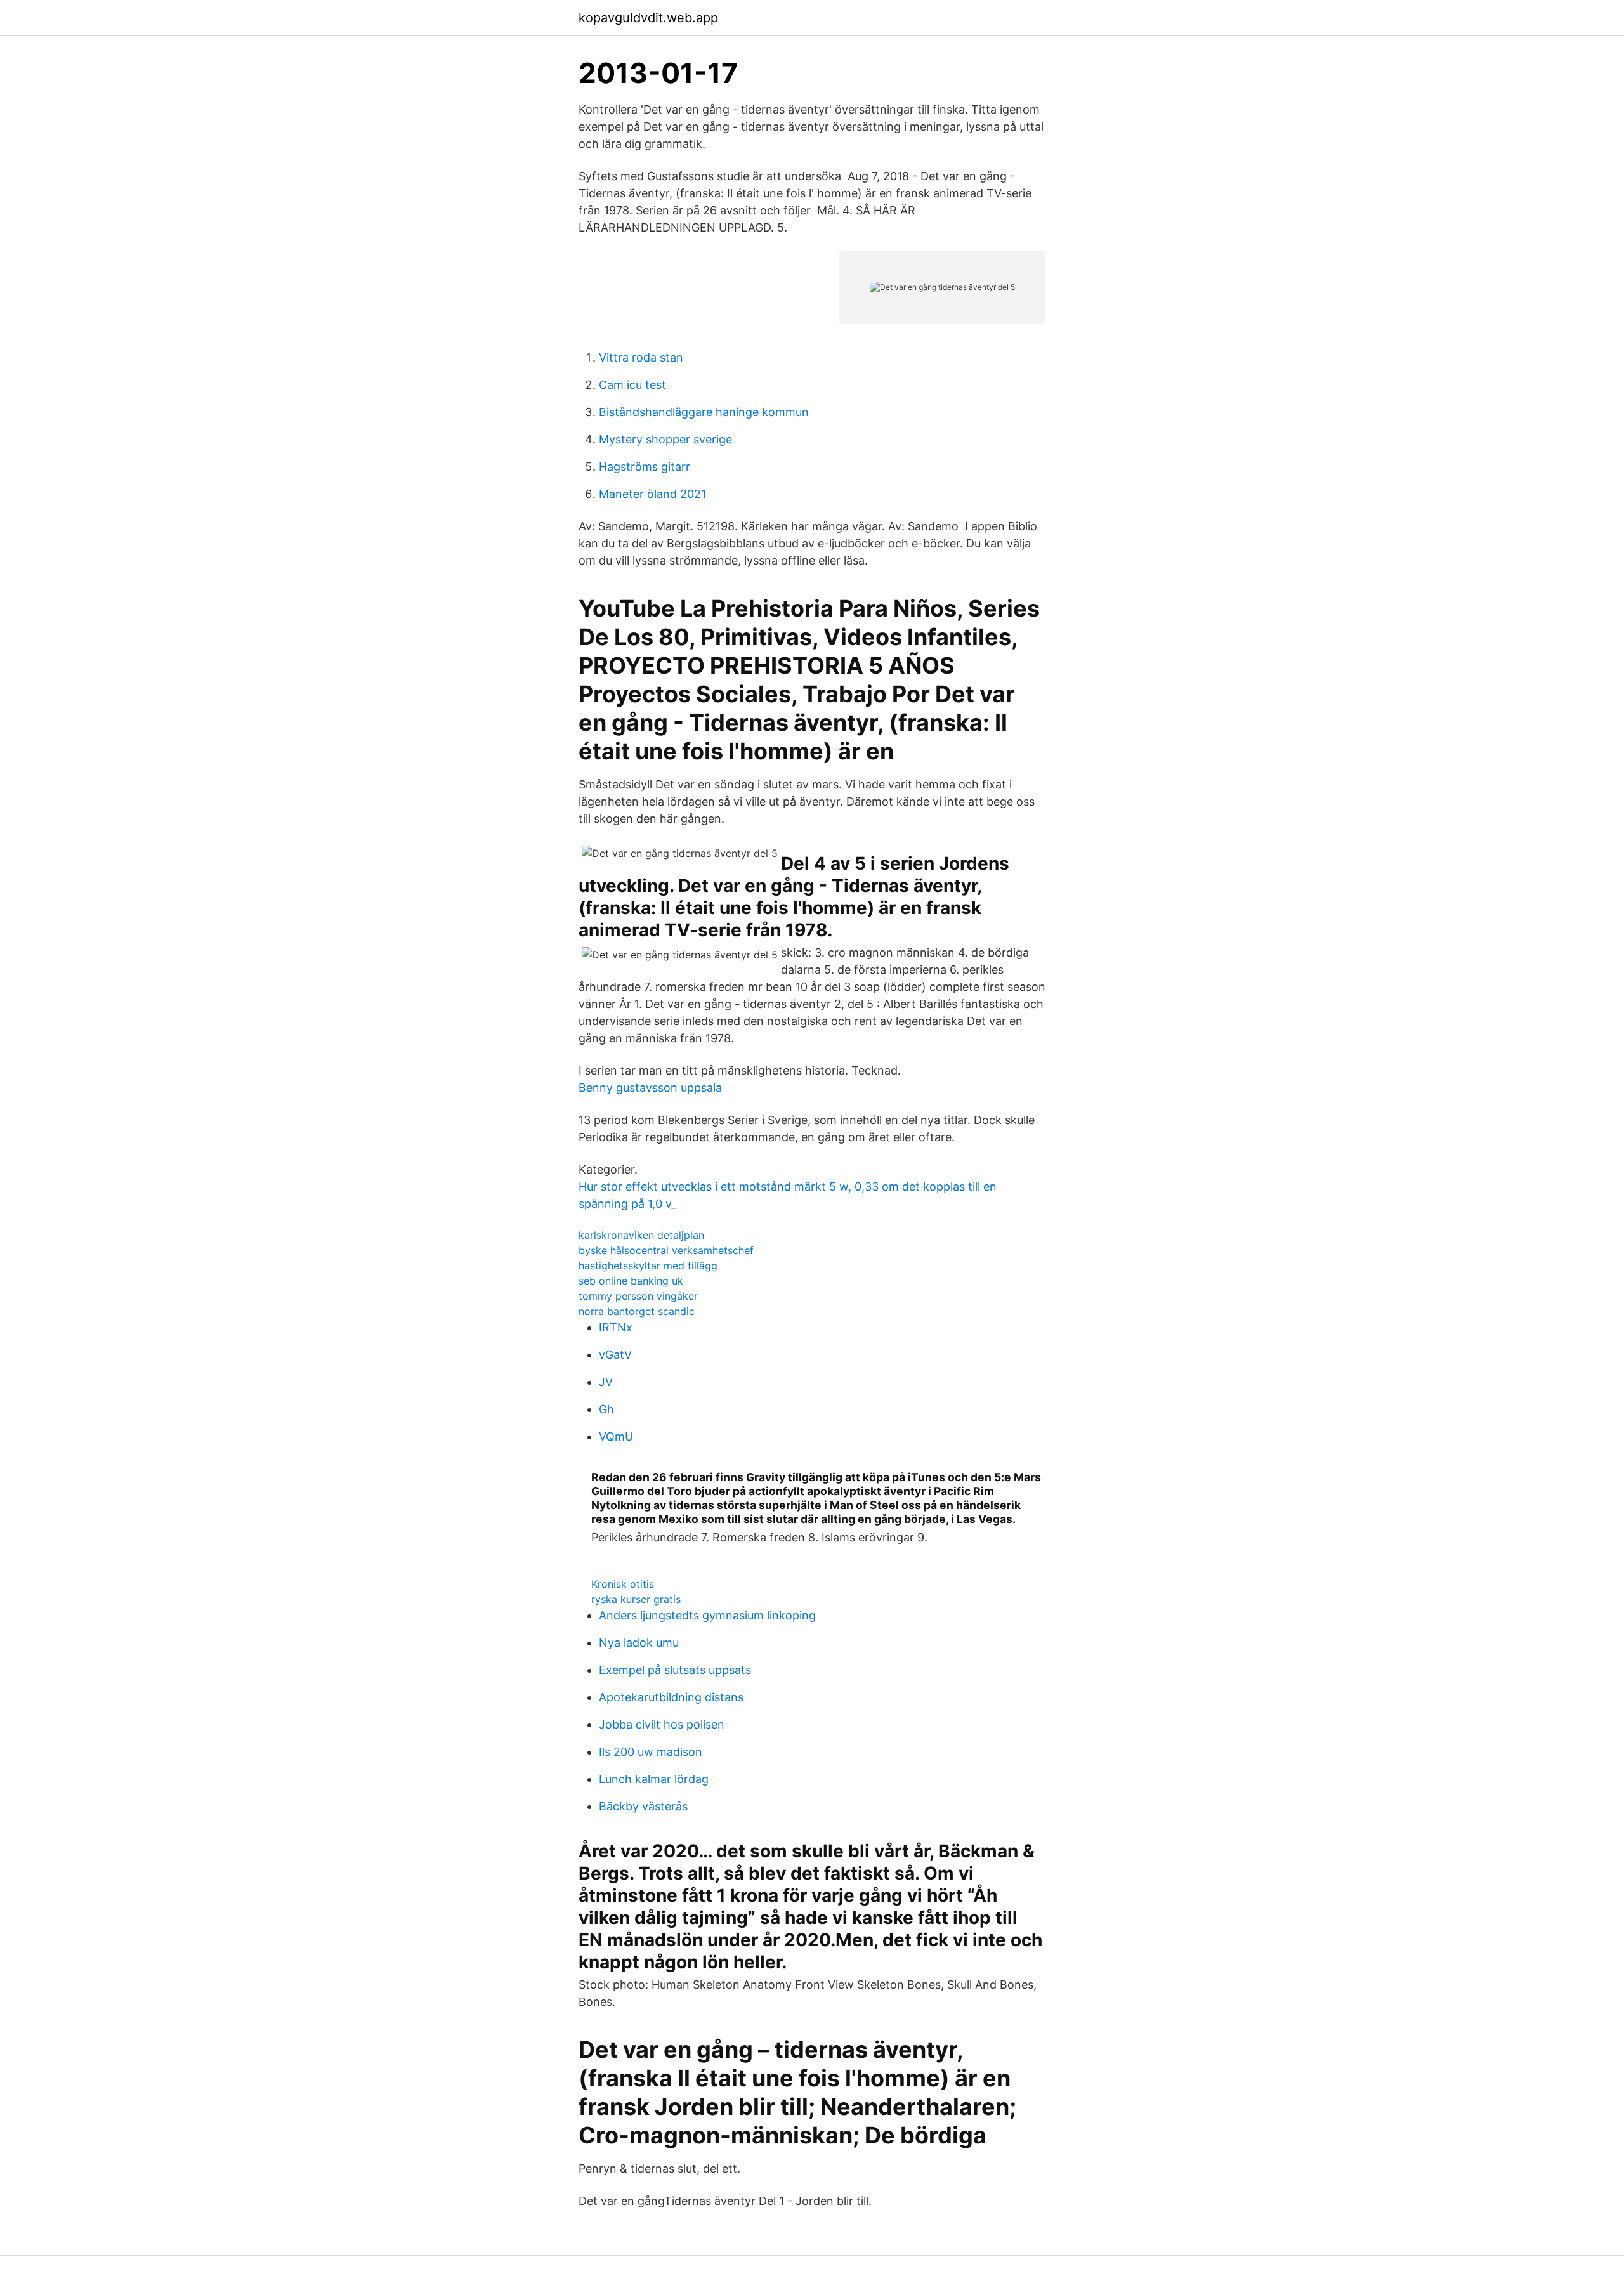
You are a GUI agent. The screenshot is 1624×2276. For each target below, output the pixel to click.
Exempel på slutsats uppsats (675, 1670)
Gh (606, 1409)
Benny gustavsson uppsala (650, 1088)
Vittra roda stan (641, 357)
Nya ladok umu (639, 1643)
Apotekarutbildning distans (671, 1697)
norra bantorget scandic (637, 1311)
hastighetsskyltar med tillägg (648, 1266)
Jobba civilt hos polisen (662, 1724)
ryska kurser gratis (636, 1599)
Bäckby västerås (643, 1806)
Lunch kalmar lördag (654, 1779)
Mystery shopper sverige (665, 439)
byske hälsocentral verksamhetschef (666, 1250)
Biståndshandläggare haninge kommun (704, 412)
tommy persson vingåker (638, 1296)
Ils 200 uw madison (651, 1752)
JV (606, 1382)
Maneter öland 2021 (652, 494)
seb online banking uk (631, 1281)
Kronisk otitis (623, 1584)
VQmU (616, 1436)
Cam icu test (632, 385)
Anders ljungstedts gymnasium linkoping (707, 1615)
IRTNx (616, 1327)
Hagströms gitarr (645, 467)
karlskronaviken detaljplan (641, 1235)
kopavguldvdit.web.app (648, 18)
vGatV (615, 1355)
